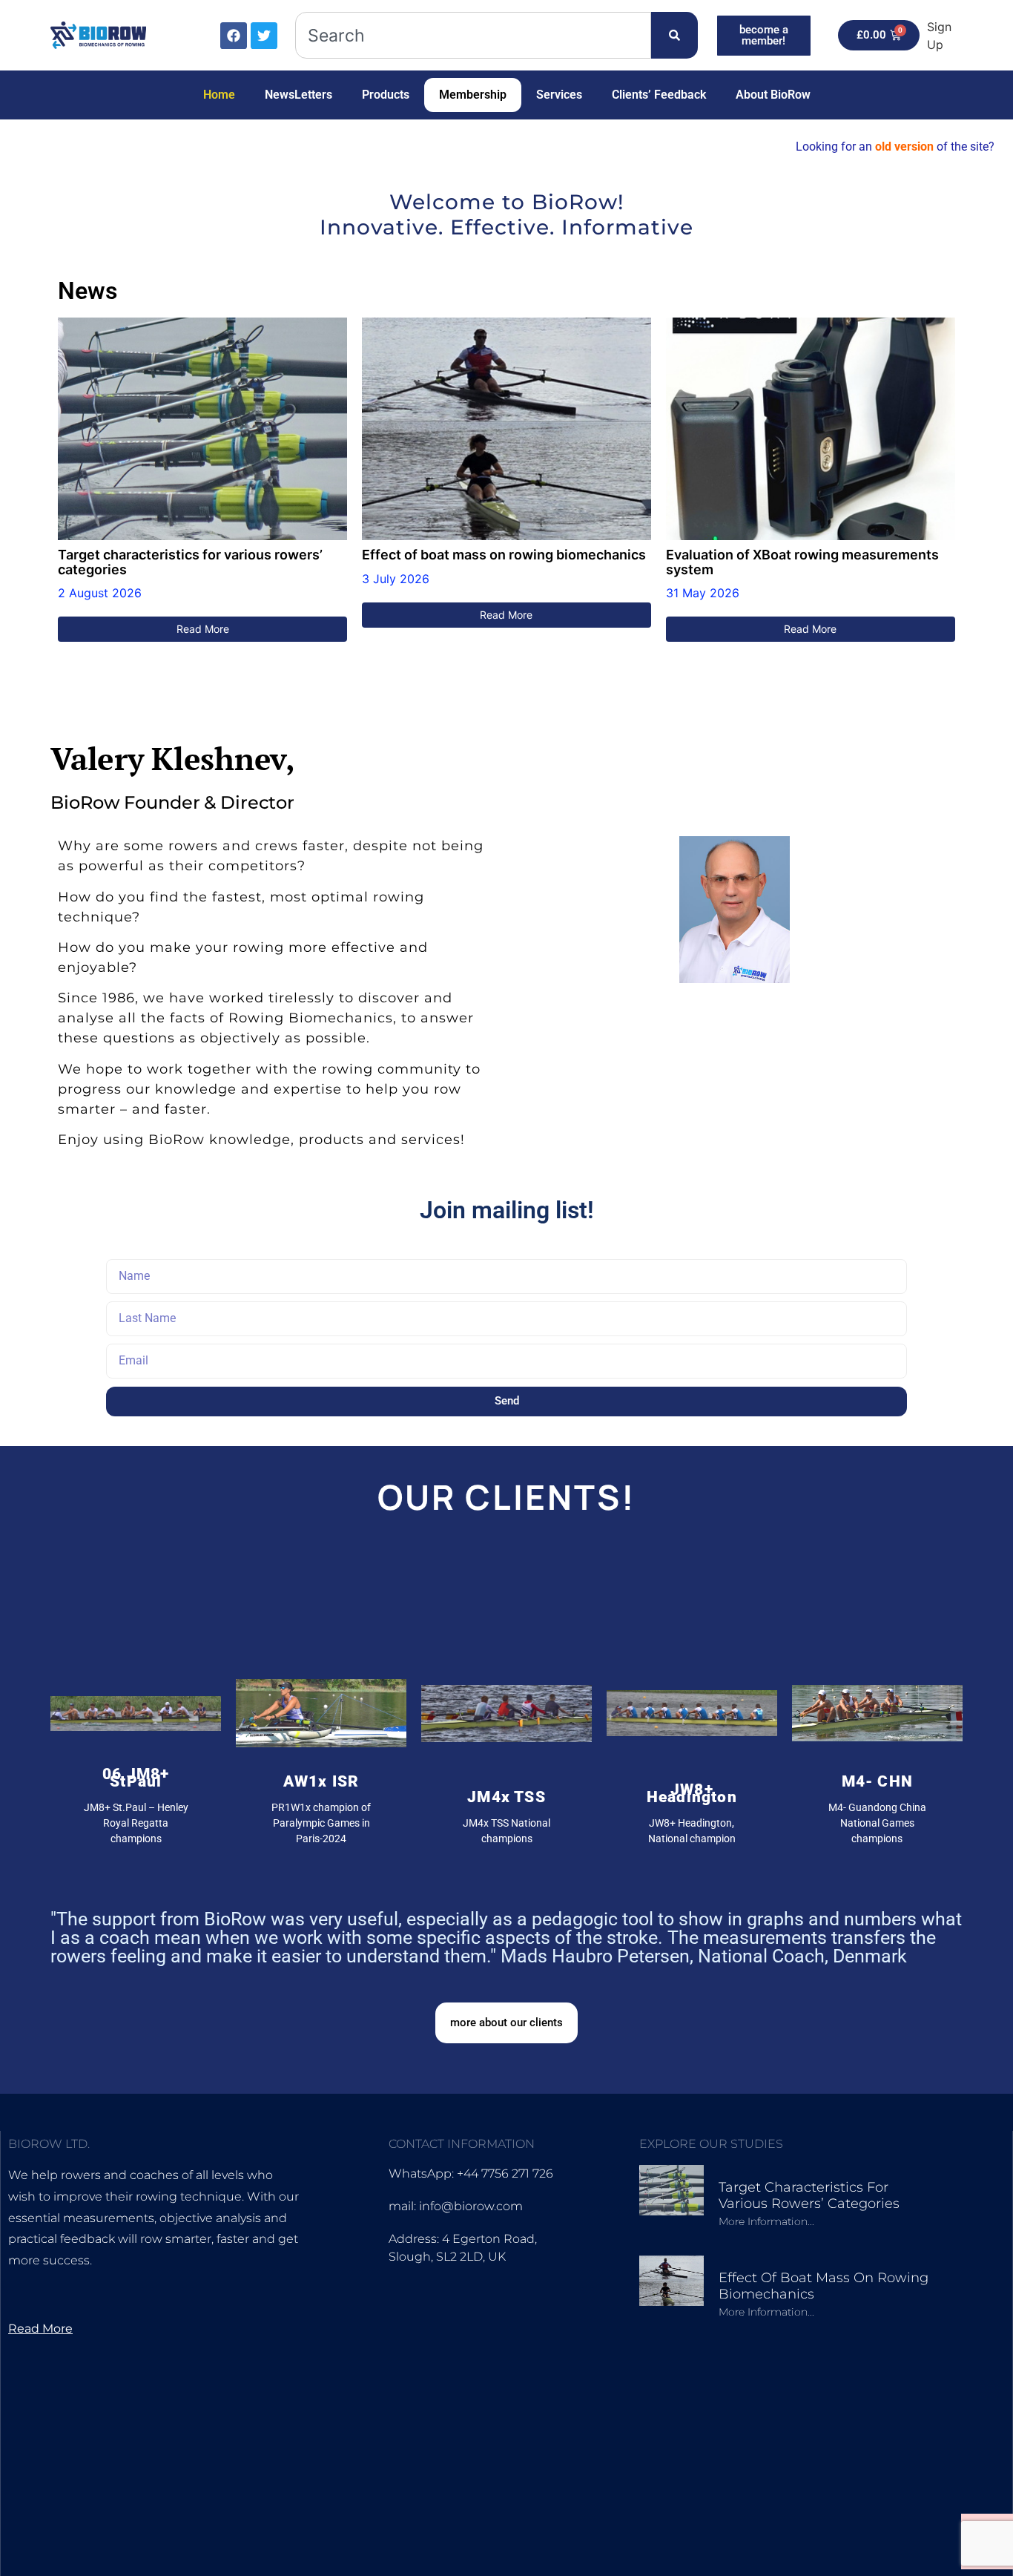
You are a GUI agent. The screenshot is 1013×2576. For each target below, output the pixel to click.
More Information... (766, 2221)
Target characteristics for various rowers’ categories (190, 562)
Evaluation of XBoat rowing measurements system (802, 562)
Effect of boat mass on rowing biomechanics (504, 555)
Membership (473, 95)
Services (559, 95)
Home (219, 95)
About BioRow (773, 95)
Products (386, 95)
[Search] (674, 35)
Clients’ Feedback (659, 95)
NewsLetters (298, 95)
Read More (203, 629)
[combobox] (473, 35)
